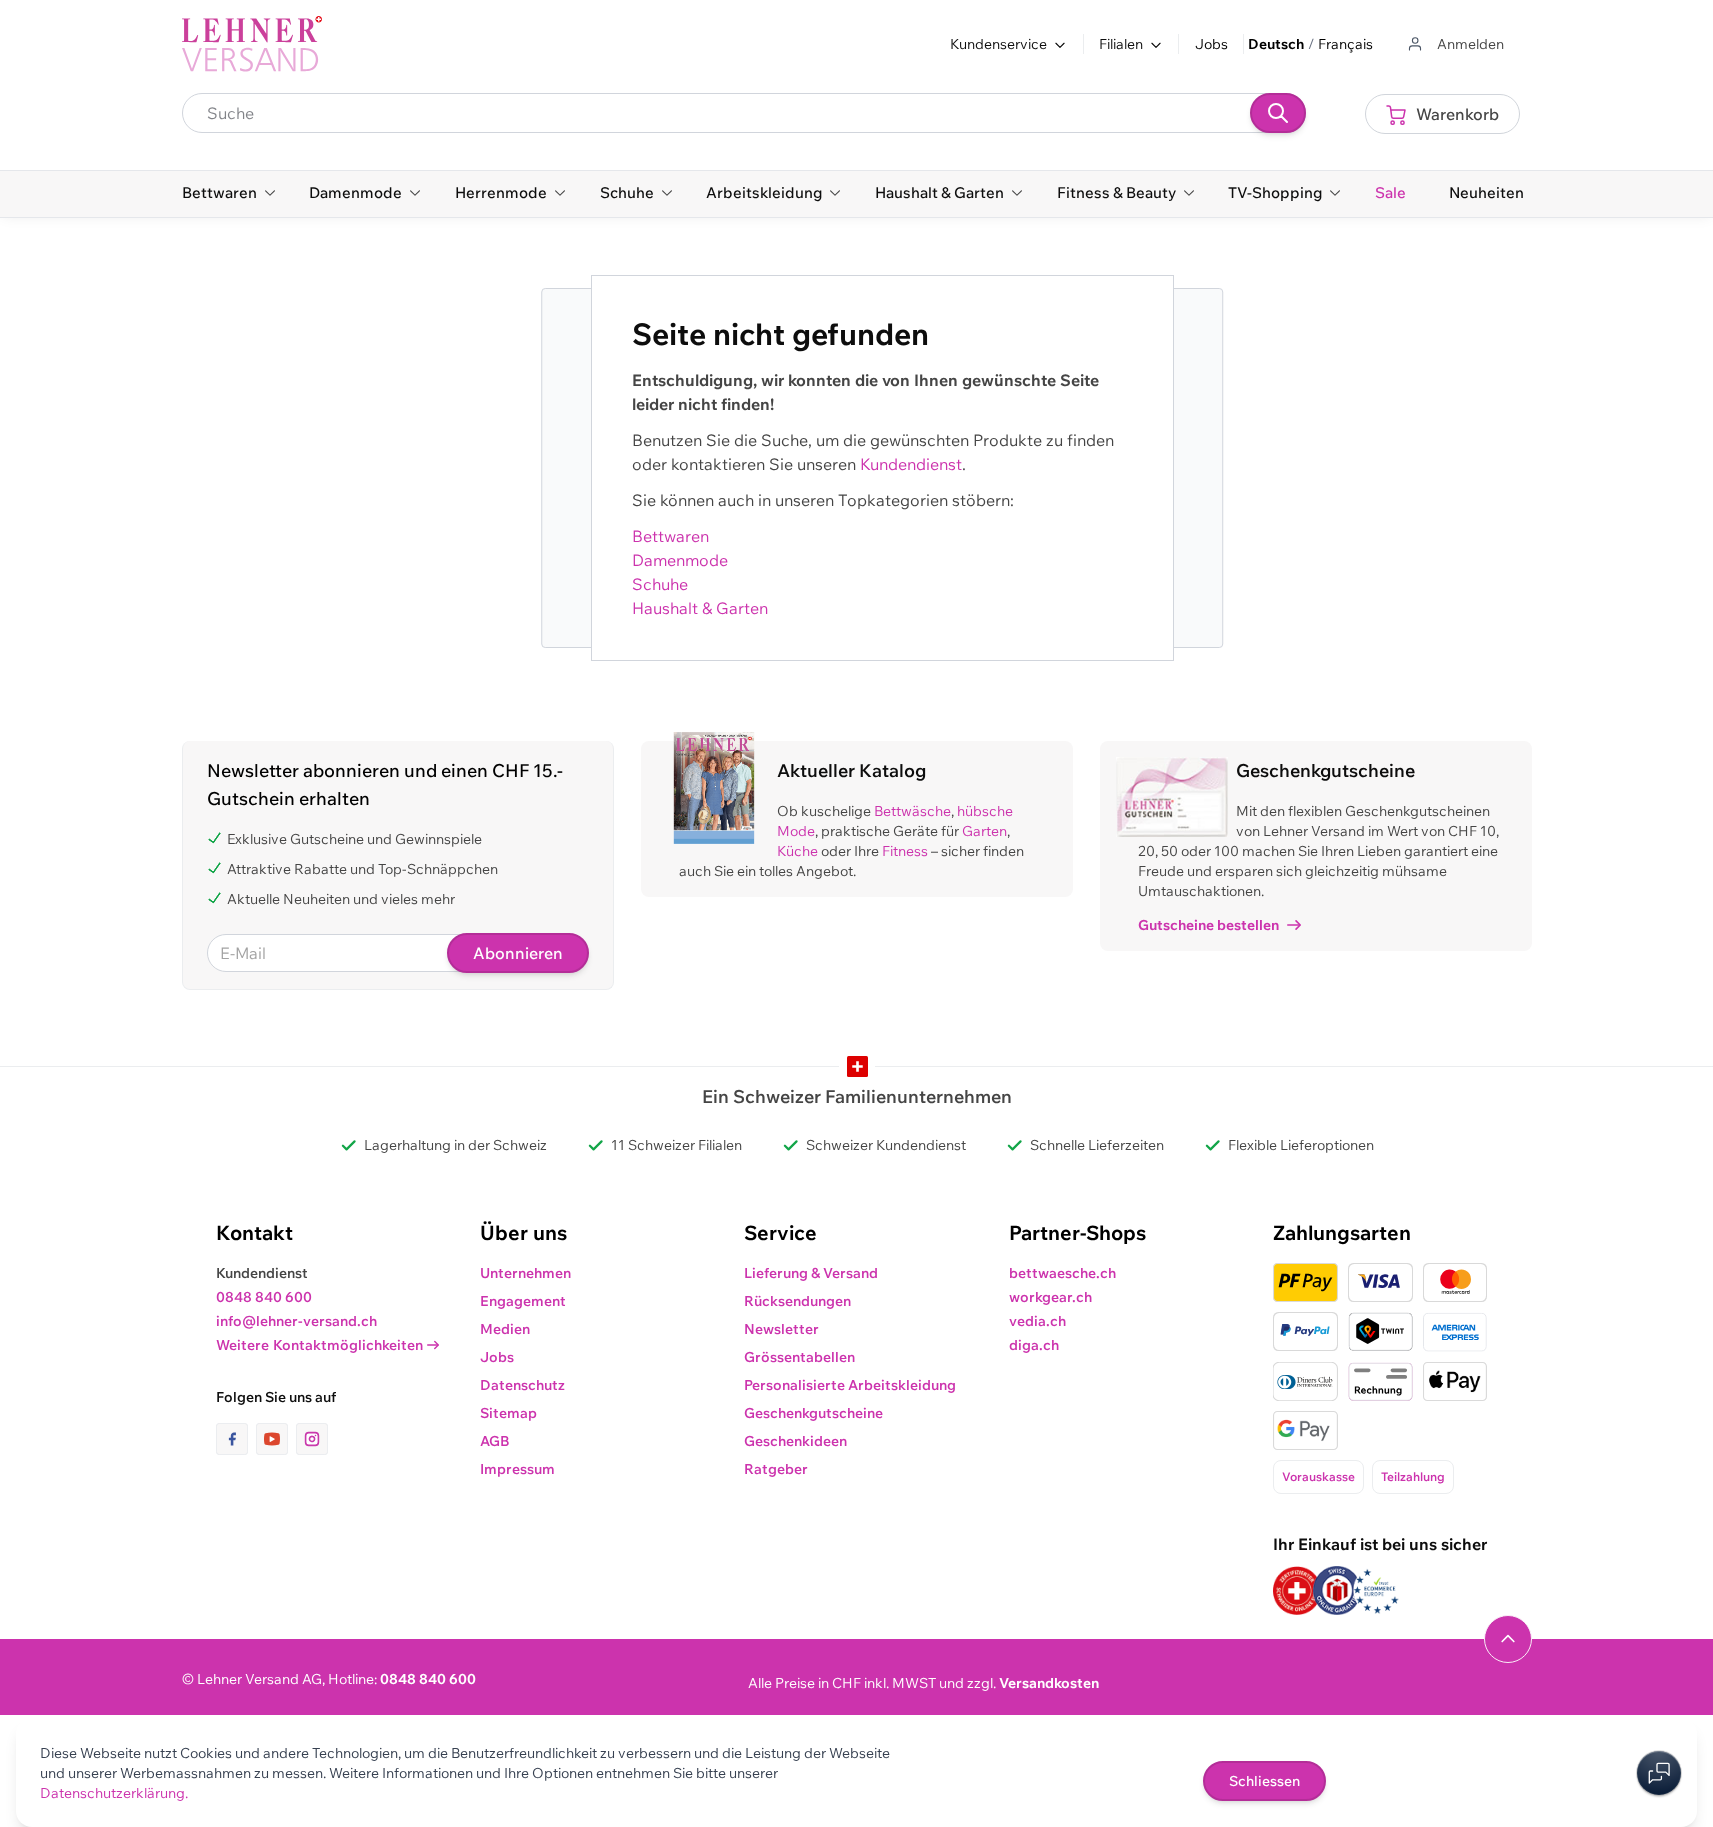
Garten (984, 831)
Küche (797, 851)
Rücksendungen (797, 1301)
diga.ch (1034, 1345)
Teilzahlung (1413, 1476)
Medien (505, 1329)
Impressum (517, 1469)
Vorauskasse (1318, 1476)
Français (1345, 44)
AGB (495, 1441)
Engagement (523, 1301)
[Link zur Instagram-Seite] (312, 1439)
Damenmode (680, 560)
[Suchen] (1278, 113)
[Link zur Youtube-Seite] (276, 1439)
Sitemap (508, 1413)
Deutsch (1276, 44)
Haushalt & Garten (700, 608)
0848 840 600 (264, 1297)
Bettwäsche (912, 811)
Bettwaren (670, 536)
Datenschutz (522, 1385)
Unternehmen (525, 1273)
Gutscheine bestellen (1208, 925)
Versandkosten (1049, 1683)
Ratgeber (776, 1469)
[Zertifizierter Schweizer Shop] (1297, 1590)
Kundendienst (911, 464)
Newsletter (781, 1329)
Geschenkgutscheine (813, 1413)
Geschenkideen (795, 1441)
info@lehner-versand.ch (296, 1321)
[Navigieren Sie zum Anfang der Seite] (1508, 1639)
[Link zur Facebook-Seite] (236, 1439)
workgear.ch (1050, 1297)
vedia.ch (1037, 1321)
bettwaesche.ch (1062, 1273)
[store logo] (252, 44)
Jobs (1211, 44)
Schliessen (1264, 1781)
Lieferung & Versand (811, 1273)
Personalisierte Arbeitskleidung (850, 1385)
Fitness (905, 851)
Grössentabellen (799, 1357)
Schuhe (660, 584)
